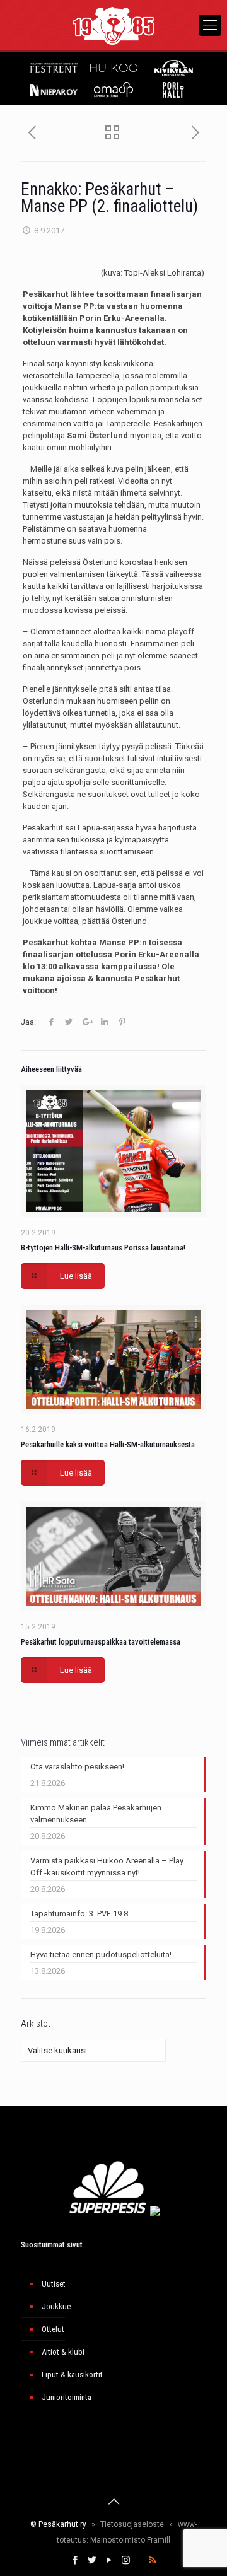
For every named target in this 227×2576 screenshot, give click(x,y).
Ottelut (53, 2329)
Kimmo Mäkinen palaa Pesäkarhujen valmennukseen (96, 1814)
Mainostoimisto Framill (130, 2540)
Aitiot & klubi (63, 2352)
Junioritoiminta (67, 2397)
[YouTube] (109, 2560)
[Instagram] (126, 2560)
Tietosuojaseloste (132, 2524)
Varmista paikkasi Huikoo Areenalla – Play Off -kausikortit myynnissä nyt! (107, 1867)
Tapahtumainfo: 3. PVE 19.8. (80, 1914)
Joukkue (56, 2306)
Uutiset (54, 2284)
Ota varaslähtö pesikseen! (77, 1767)
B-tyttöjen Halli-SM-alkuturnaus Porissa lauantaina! (103, 1248)
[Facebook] (75, 2560)
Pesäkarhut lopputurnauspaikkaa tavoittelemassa (101, 1642)
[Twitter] (92, 2560)
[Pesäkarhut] (113, 25)
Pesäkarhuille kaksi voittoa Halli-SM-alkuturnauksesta (108, 1444)
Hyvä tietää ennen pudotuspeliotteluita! (101, 1955)
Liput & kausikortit (72, 2375)
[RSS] (152, 2560)
